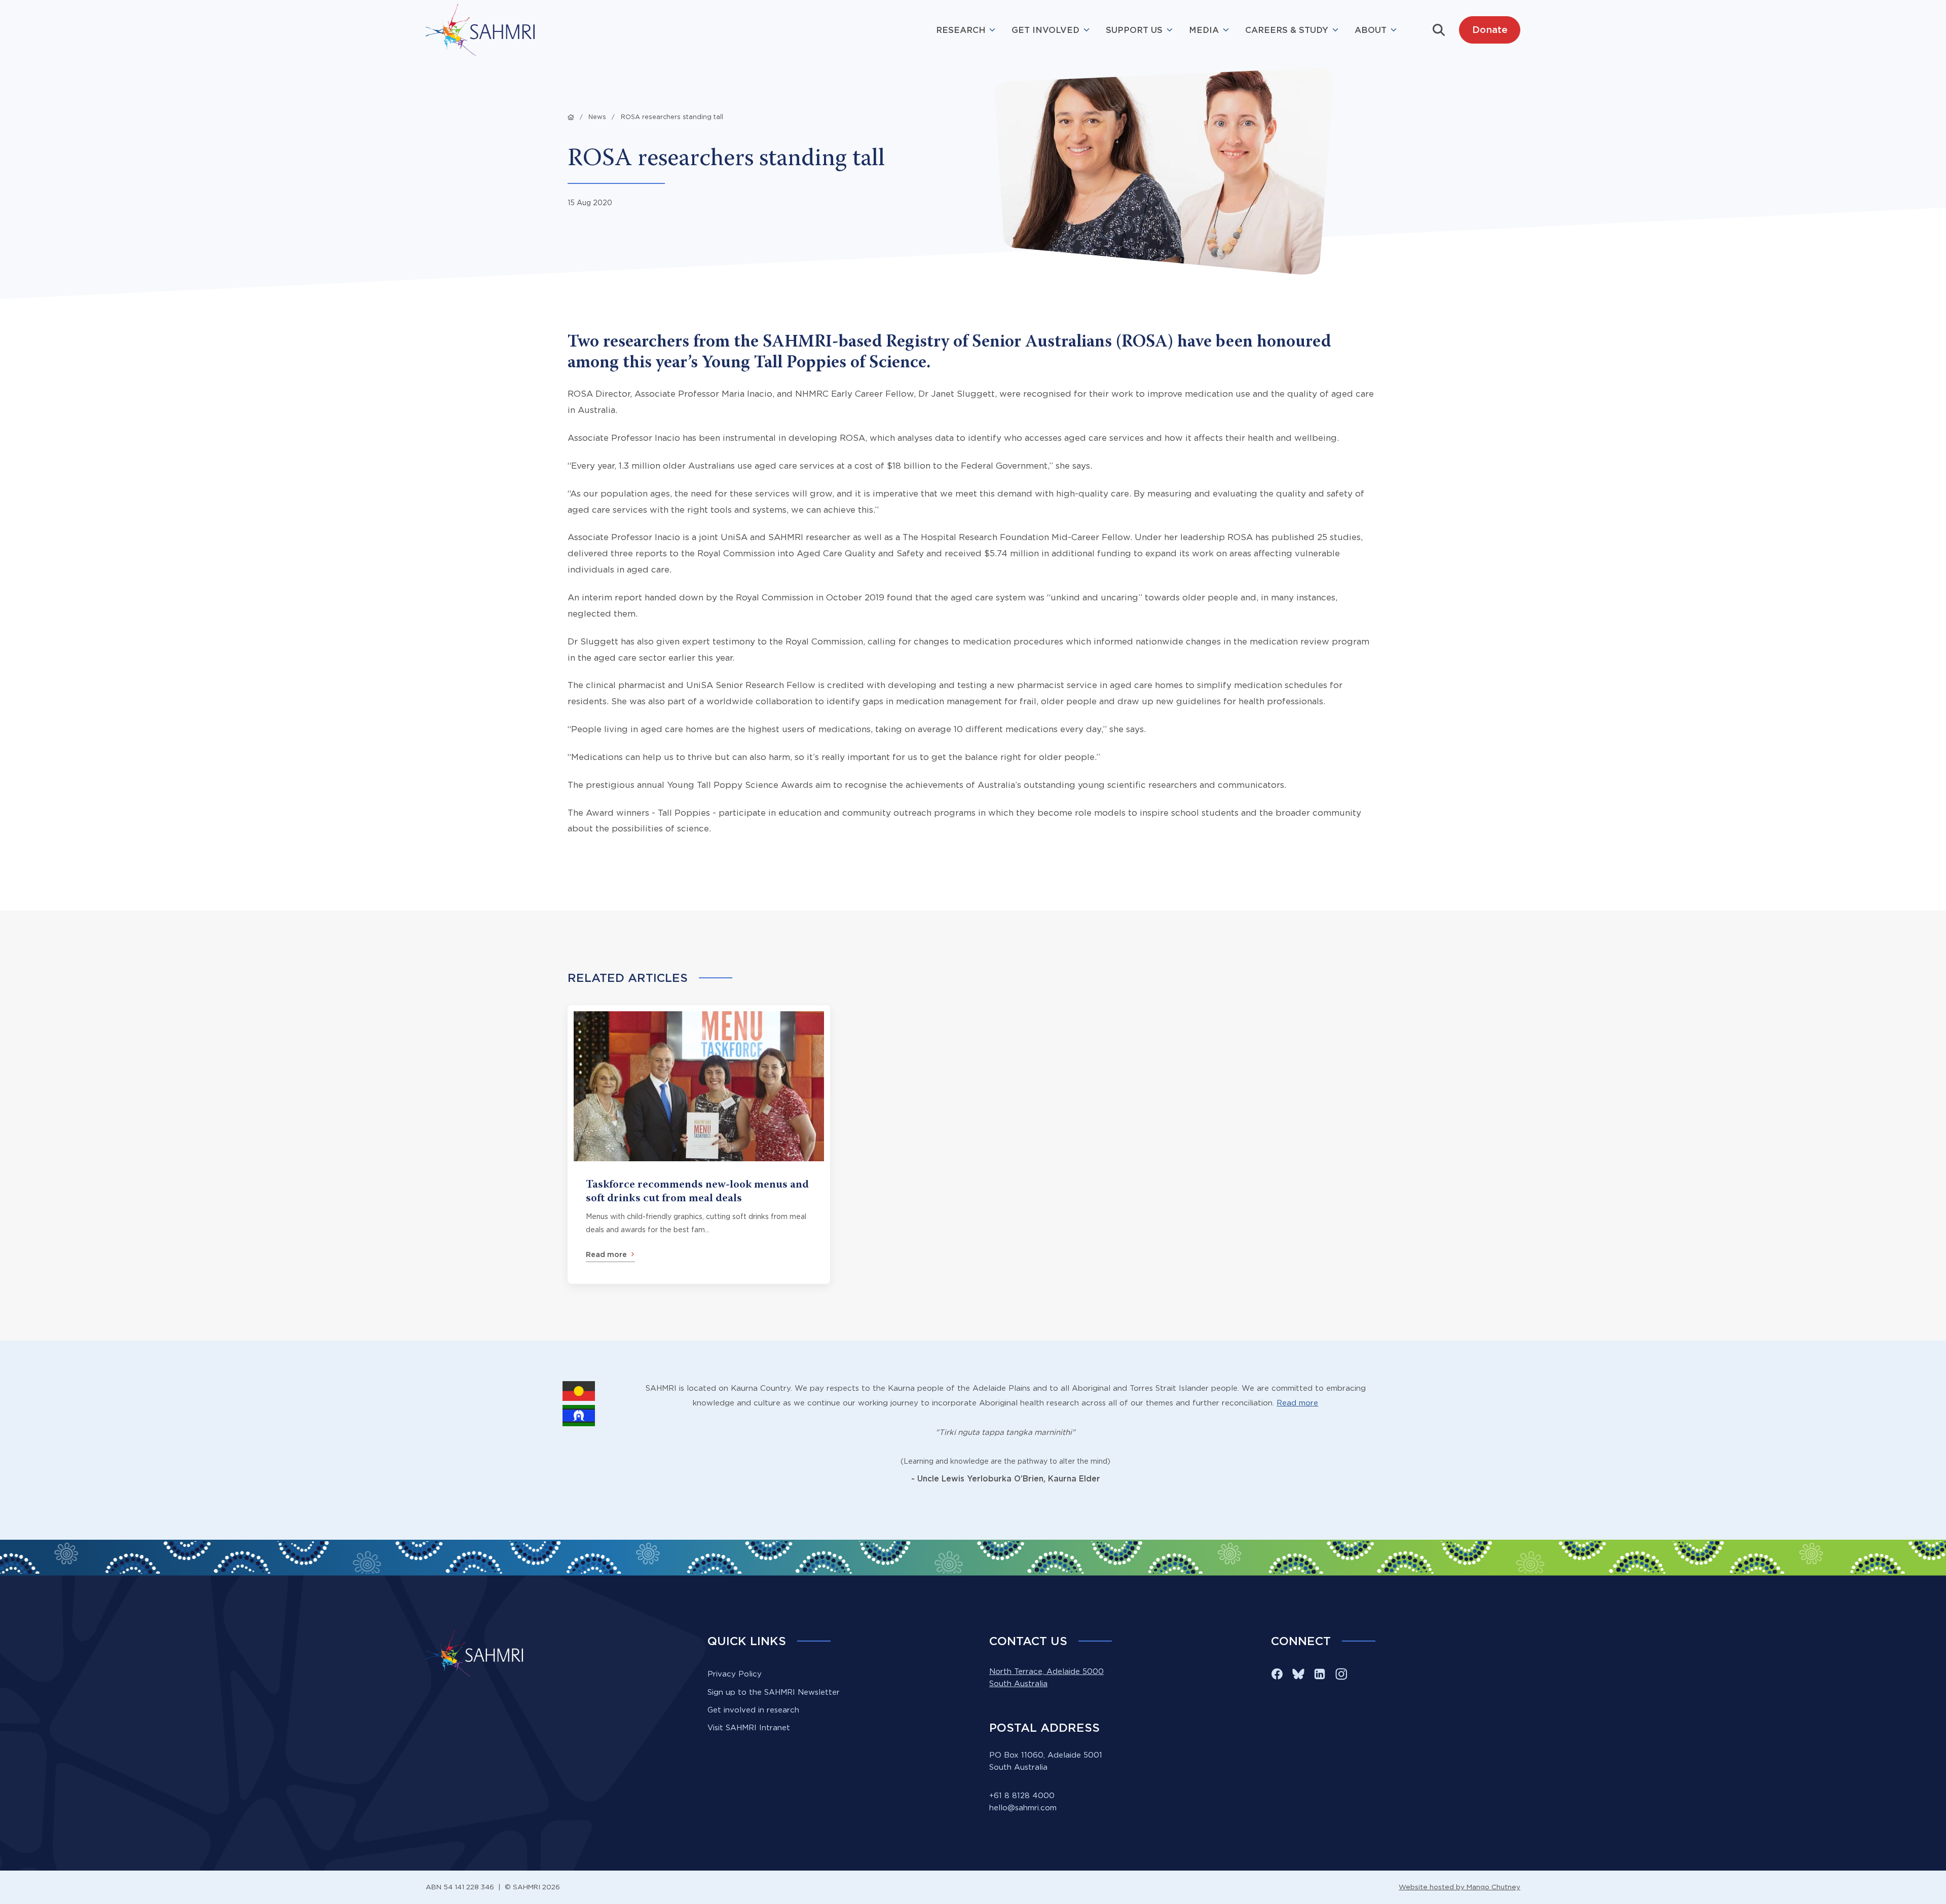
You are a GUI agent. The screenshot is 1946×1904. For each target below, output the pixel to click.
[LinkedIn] (1320, 1674)
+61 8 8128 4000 (1022, 1795)
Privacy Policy (735, 1674)
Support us (1134, 30)
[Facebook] (1277, 1674)
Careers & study (1287, 30)
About (1371, 30)
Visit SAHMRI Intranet (749, 1727)
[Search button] (1439, 30)
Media (1204, 30)
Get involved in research (753, 1710)
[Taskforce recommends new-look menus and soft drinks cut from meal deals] (699, 1145)
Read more (1297, 1403)
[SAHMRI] (480, 30)
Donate (1490, 29)
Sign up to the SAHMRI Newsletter (774, 1692)
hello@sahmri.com (1023, 1807)
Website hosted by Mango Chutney (1459, 1887)
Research (961, 30)
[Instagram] (1341, 1674)
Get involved (1045, 30)
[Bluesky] (1298, 1674)
